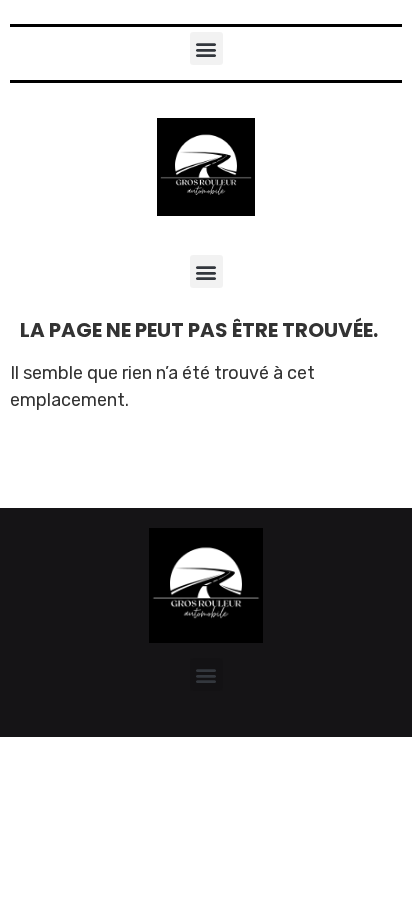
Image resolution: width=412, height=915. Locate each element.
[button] (206, 48)
